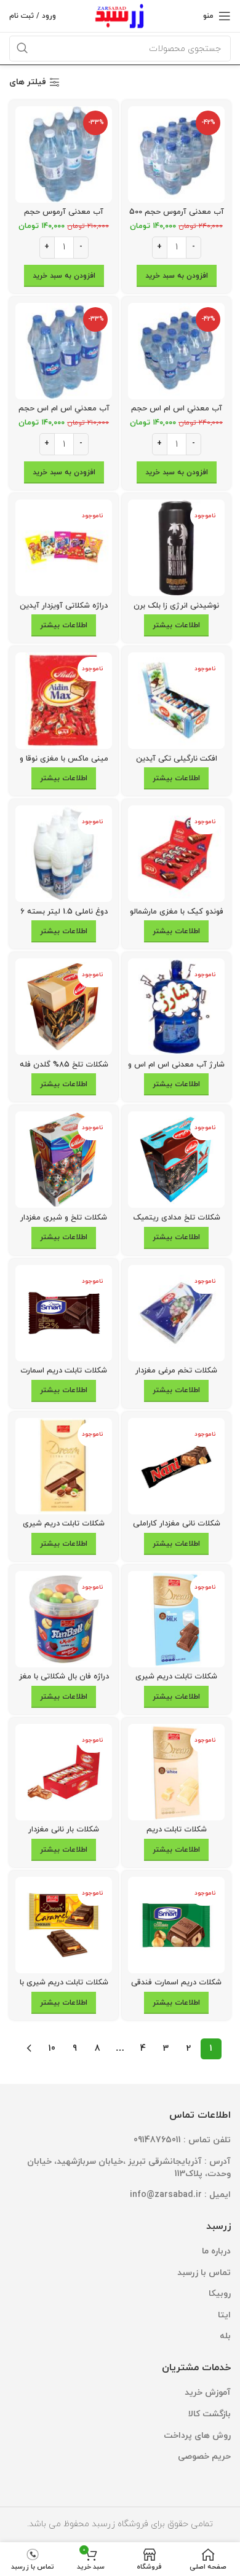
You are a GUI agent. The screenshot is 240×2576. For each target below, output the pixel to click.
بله (225, 2336)
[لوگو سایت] (120, 15)
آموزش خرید (208, 2393)
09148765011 (157, 2140)
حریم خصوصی (204, 2457)
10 (52, 2049)
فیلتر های (28, 83)
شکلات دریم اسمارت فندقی (176, 1983)
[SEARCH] (22, 49)
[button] (177, 276)
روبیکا (220, 2294)
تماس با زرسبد (204, 2273)
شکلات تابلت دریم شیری (176, 1677)
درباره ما (216, 2251)
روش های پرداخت (197, 2436)
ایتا (224, 2315)
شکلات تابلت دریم (177, 1830)
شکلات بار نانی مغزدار (64, 1830)
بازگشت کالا (210, 2414)
